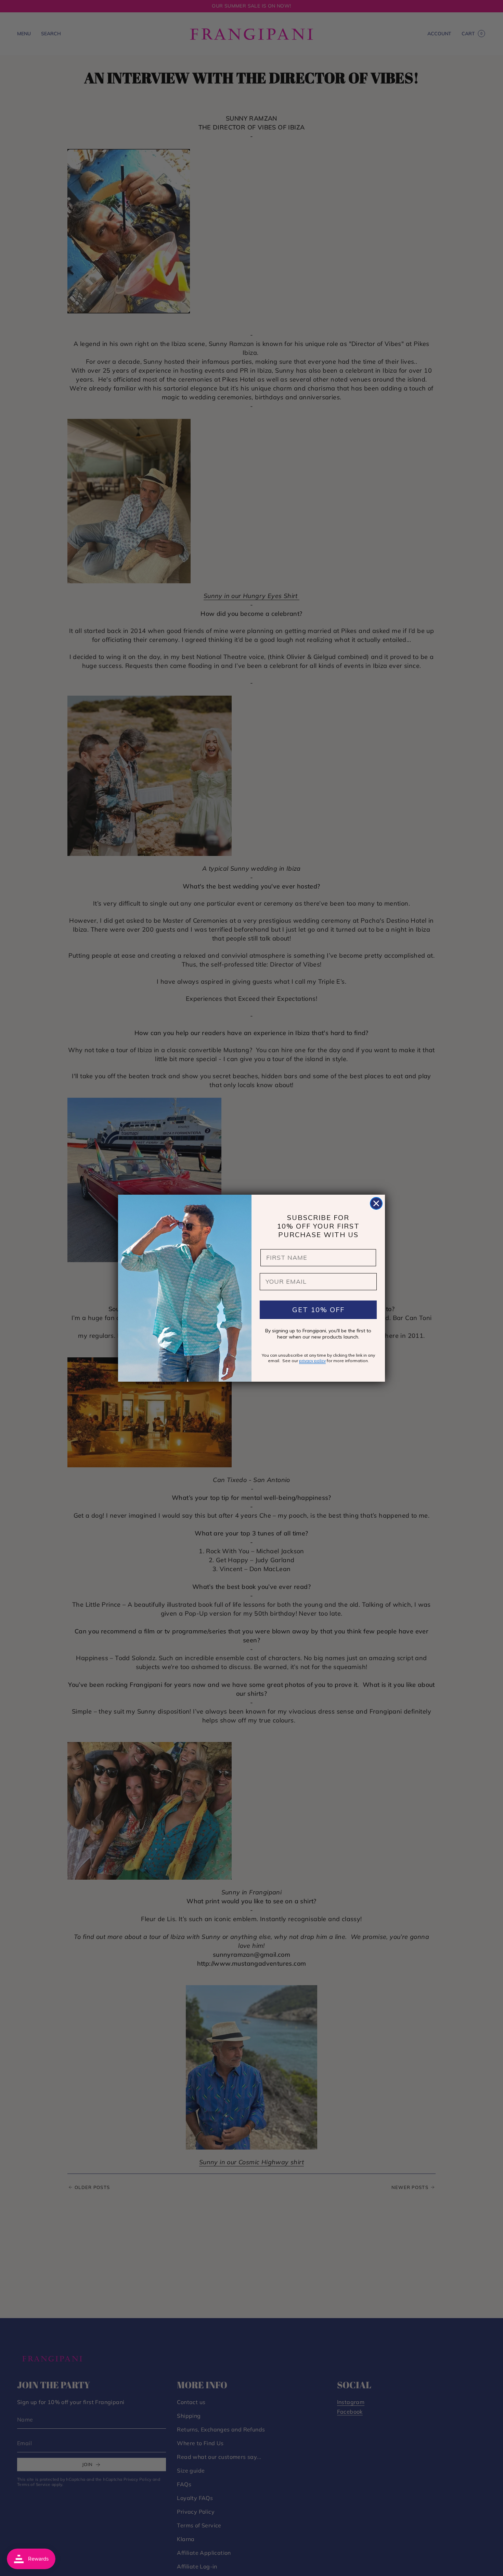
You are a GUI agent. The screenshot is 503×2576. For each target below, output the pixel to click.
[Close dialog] (376, 1203)
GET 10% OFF (318, 1310)
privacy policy (312, 1361)
